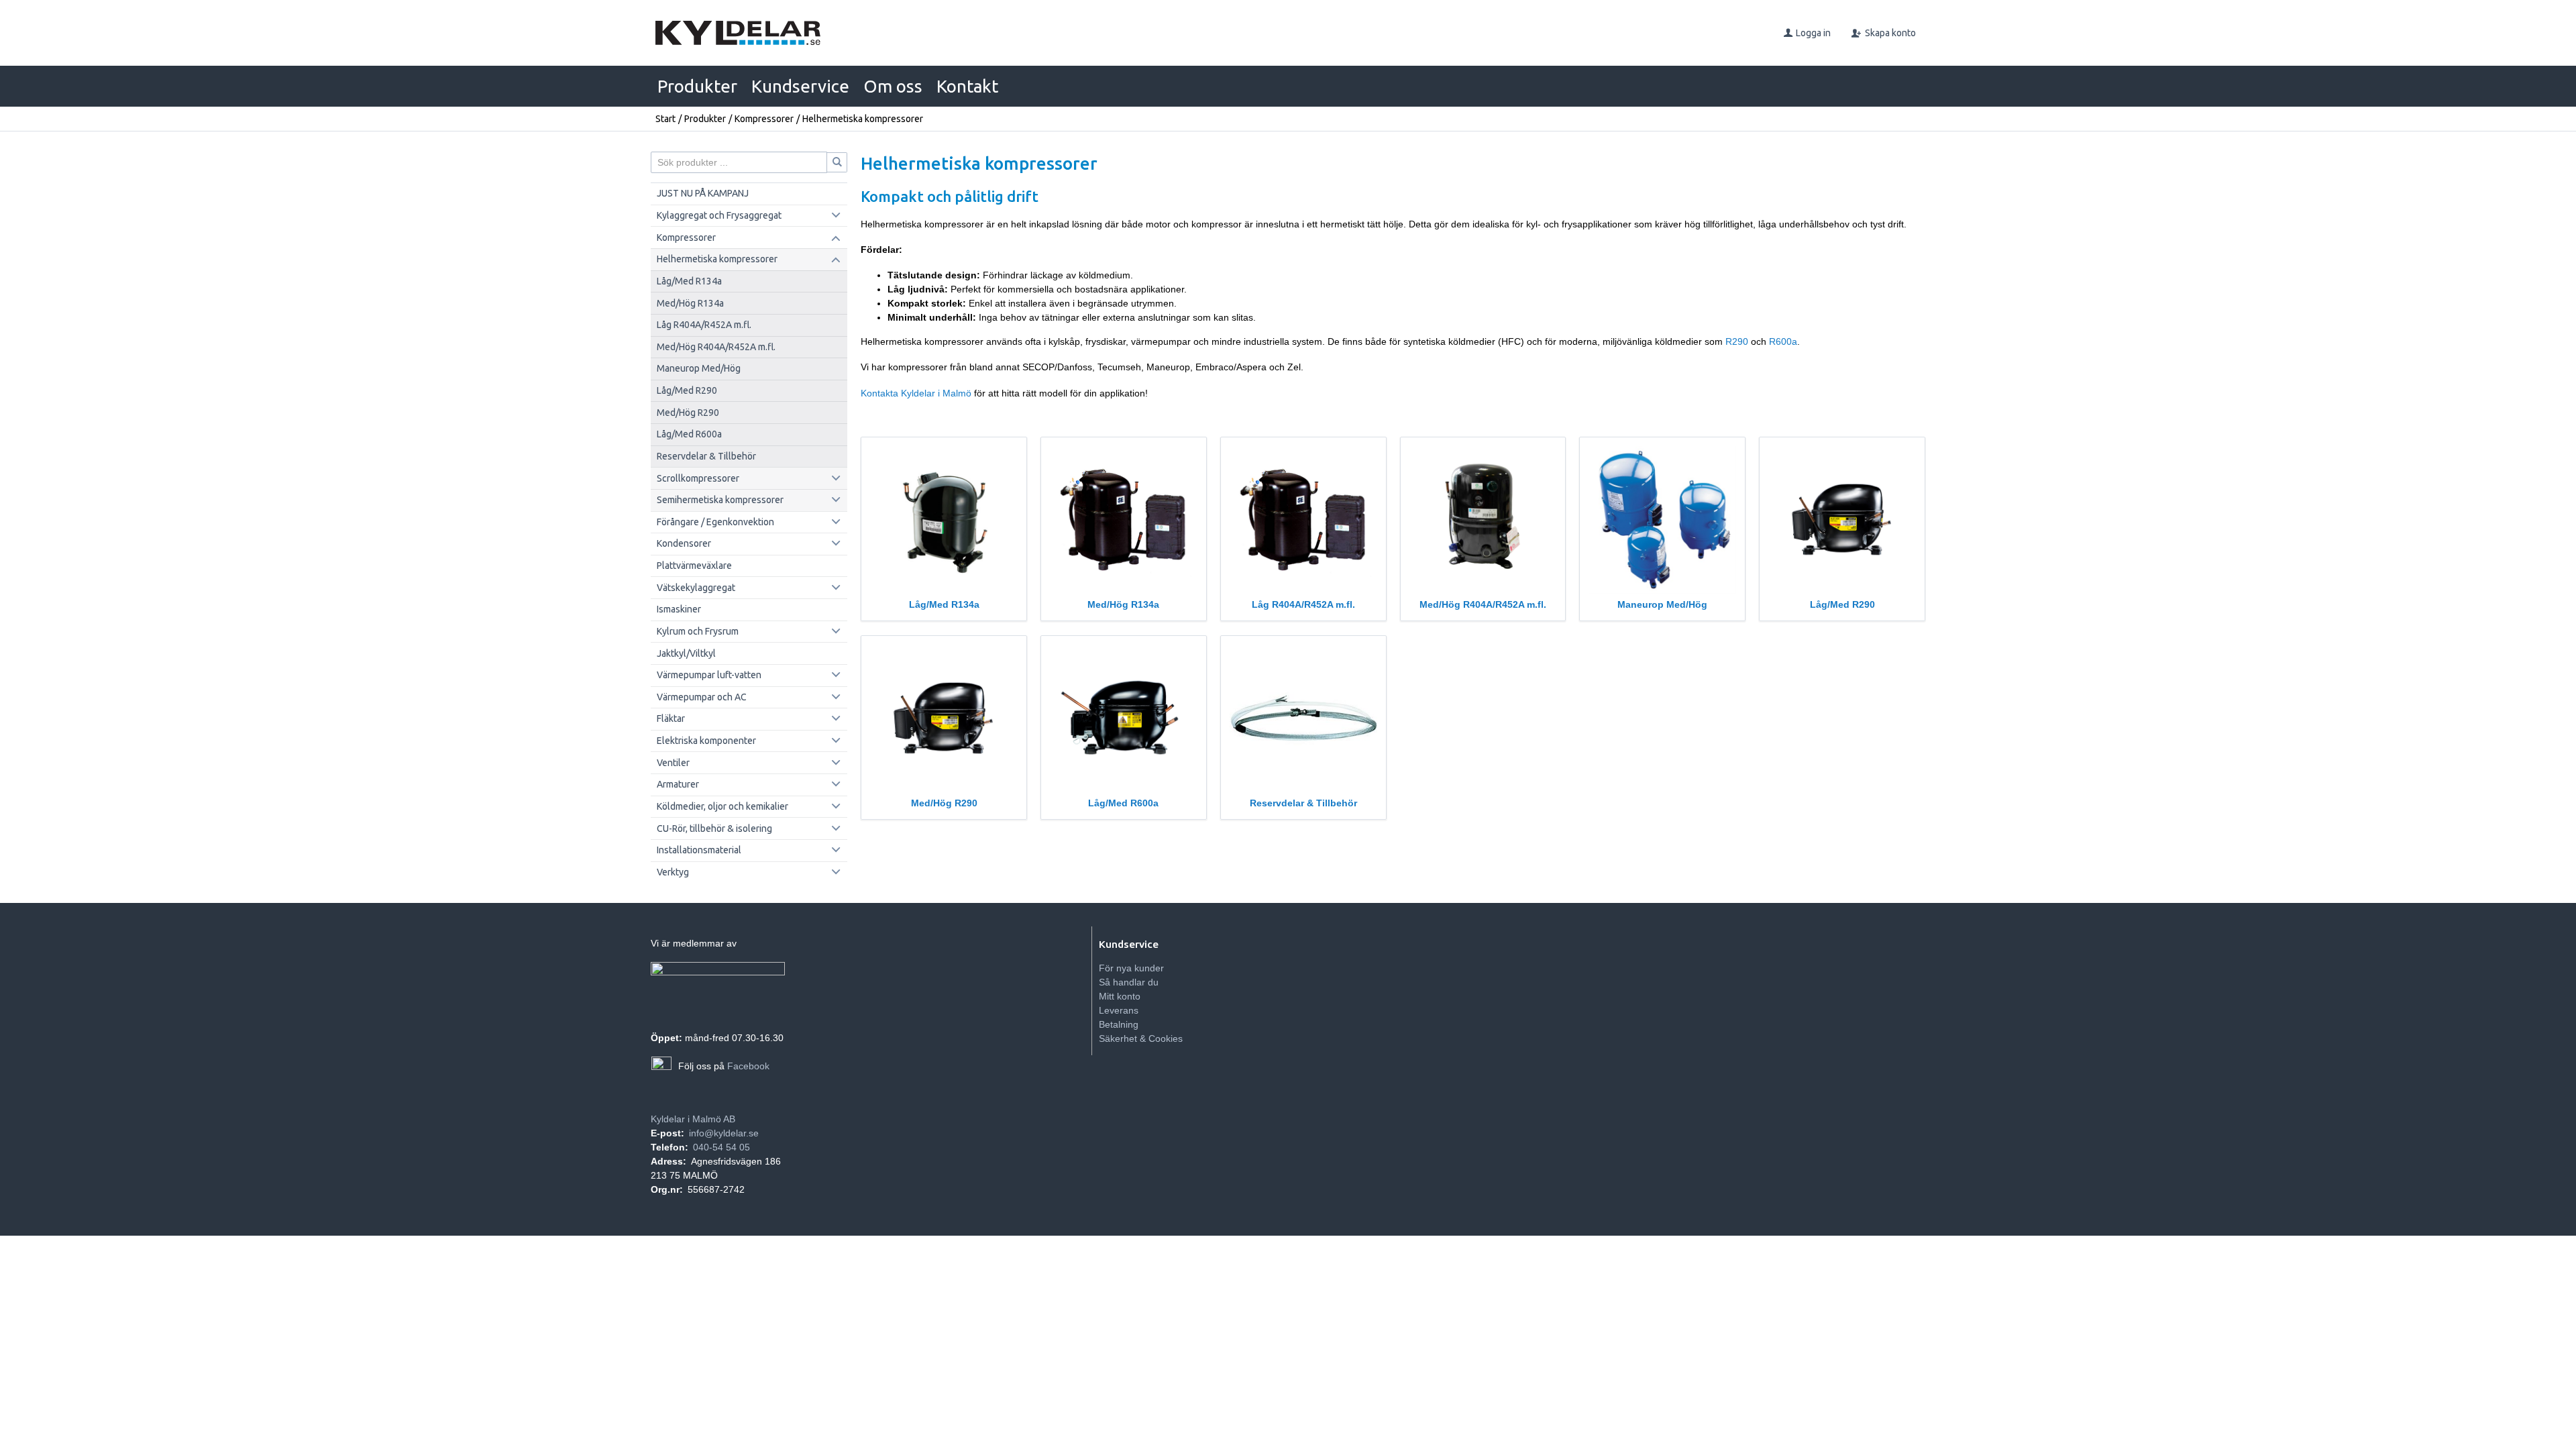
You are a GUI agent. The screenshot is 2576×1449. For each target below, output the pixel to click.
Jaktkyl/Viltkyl (686, 653)
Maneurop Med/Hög (699, 368)
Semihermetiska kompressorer (720, 500)
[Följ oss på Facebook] (661, 1067)
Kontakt (967, 86)
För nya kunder (1131, 968)
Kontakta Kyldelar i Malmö (916, 393)
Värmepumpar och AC (702, 697)
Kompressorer (764, 119)
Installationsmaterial (699, 850)
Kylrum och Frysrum (698, 631)
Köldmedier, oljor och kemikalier (722, 806)
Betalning (1119, 1024)
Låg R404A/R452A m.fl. (704, 325)
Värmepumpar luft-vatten (709, 675)
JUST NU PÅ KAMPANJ (703, 193)
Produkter (697, 86)
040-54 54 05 (721, 1147)
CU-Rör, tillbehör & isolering (714, 828)
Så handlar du (1129, 982)
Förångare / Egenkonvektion (715, 522)
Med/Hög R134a (690, 303)
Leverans (1119, 1010)
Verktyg (673, 872)
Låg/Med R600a (689, 434)
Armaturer (678, 784)
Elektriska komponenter (706, 741)
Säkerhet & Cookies (1141, 1038)
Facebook (748, 1066)
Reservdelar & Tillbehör (706, 456)
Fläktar (671, 718)
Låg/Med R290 (687, 390)
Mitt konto (1120, 996)
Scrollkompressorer (698, 478)
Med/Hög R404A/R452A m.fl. (716, 347)
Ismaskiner (679, 609)
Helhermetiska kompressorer (717, 259)
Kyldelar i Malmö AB (693, 1119)
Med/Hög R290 (688, 413)
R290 (1737, 341)
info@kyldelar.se (724, 1133)
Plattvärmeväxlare (694, 566)
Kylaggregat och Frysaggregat (719, 215)
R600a (1783, 341)
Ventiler (673, 763)
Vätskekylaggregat (696, 588)
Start (665, 119)
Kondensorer (684, 543)
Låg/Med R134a (689, 281)
